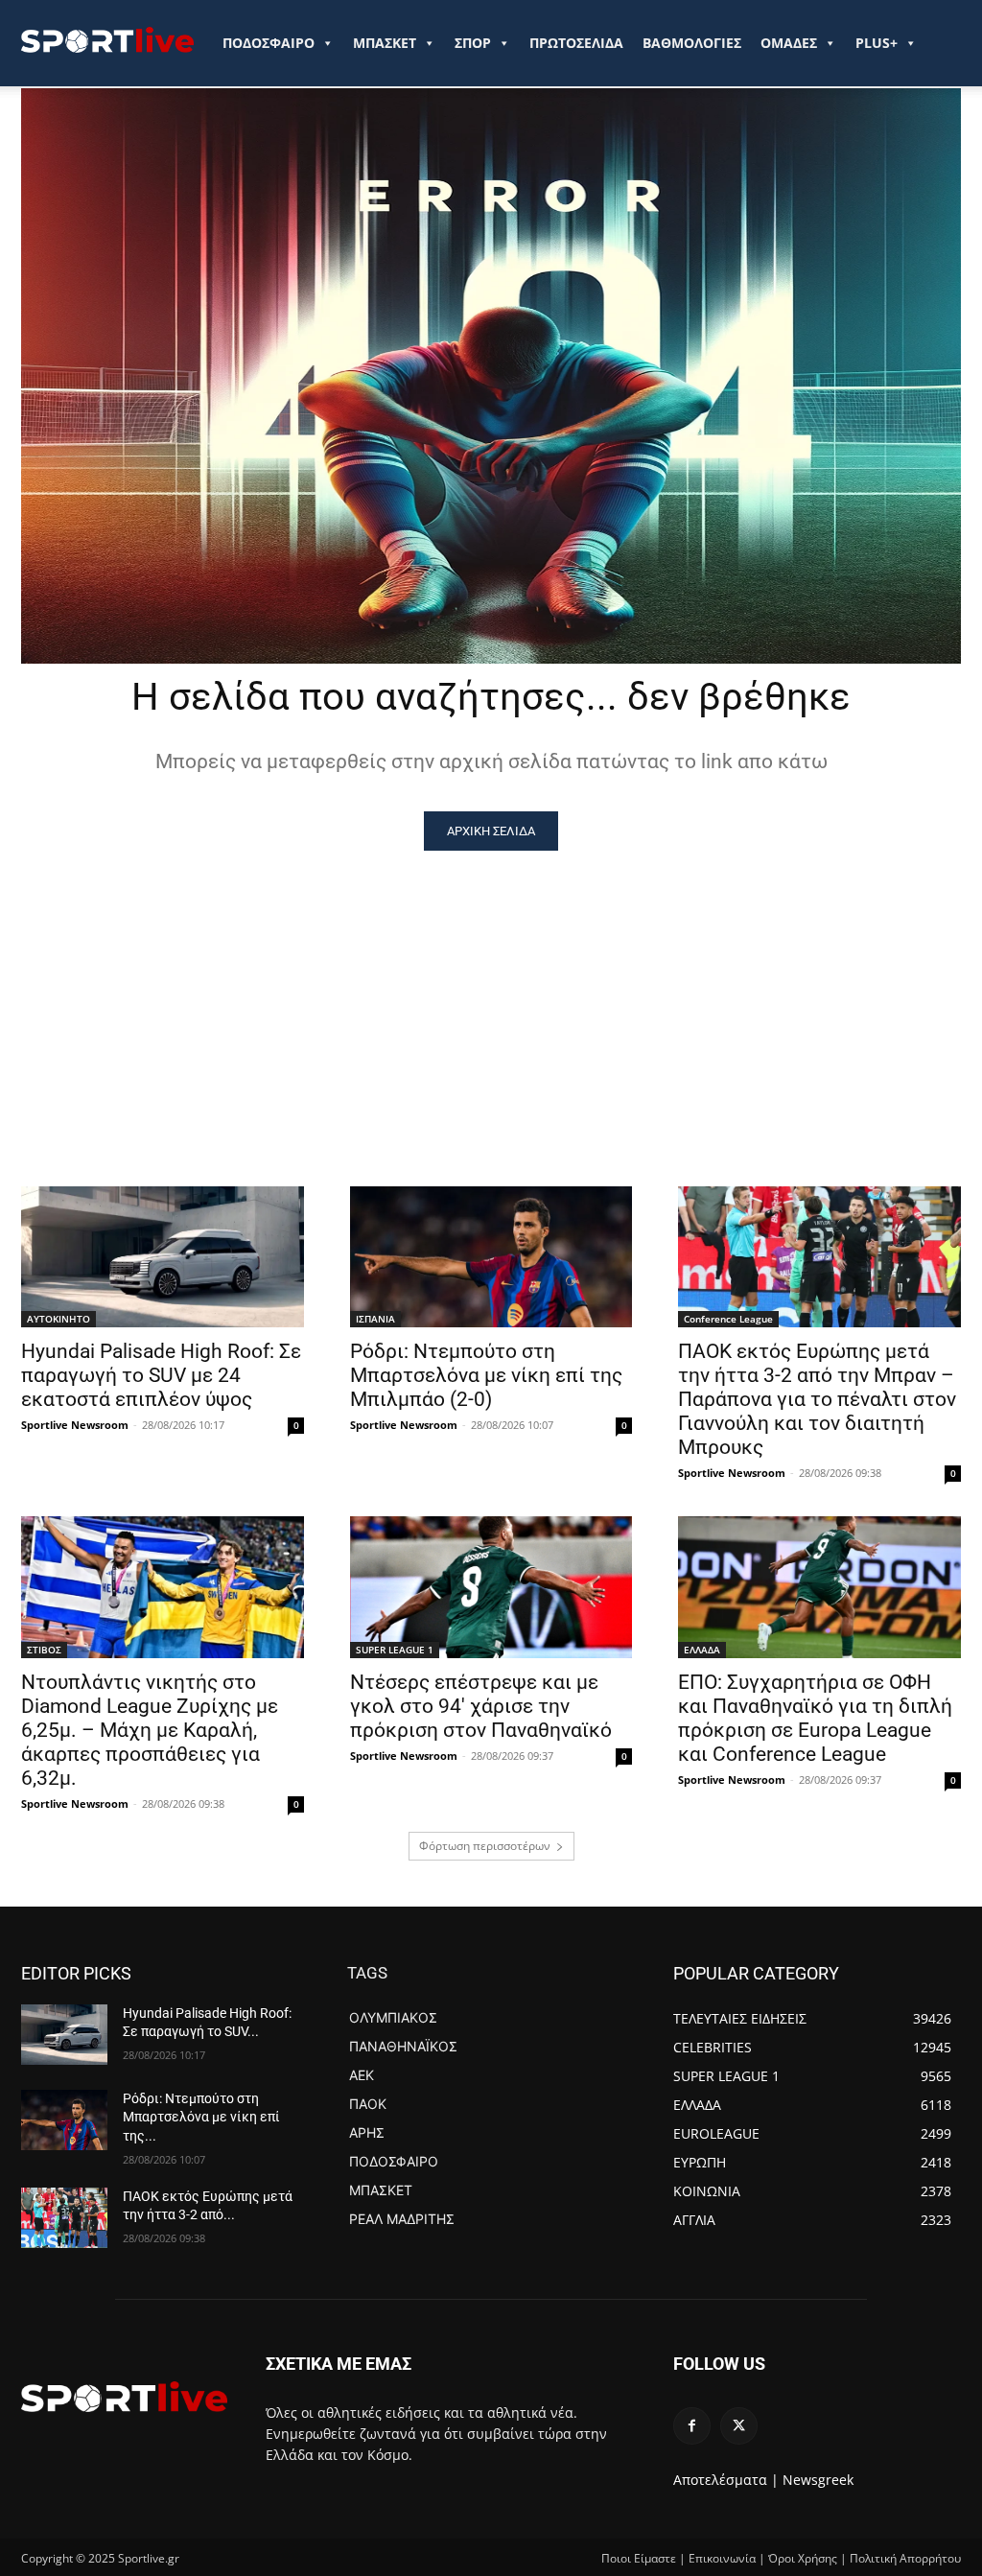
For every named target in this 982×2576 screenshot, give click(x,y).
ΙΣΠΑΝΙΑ (375, 1319)
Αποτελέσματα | (726, 2480)
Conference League (728, 1319)
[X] (739, 2426)
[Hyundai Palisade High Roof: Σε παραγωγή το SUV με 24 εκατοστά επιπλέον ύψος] (163, 1257)
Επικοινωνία (722, 2558)
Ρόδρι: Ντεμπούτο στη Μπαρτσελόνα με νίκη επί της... (201, 2117)
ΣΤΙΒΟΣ (44, 1650)
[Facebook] (692, 2426)
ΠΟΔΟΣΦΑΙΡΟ (269, 43)
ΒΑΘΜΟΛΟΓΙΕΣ (692, 43)
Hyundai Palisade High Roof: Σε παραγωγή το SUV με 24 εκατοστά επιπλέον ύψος (161, 1375)
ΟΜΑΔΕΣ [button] (789, 43)
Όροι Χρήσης (803, 2558)
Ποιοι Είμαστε (639, 2558)
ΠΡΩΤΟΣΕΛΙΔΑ (576, 43)
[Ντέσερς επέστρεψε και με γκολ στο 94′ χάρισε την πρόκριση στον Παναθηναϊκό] (491, 1587)
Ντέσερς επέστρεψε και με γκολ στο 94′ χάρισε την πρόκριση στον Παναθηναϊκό (481, 1706)
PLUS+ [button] (877, 43)
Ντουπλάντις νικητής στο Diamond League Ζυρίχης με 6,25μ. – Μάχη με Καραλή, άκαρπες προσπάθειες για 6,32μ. (150, 1730)
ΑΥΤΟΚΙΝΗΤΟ (58, 1319)
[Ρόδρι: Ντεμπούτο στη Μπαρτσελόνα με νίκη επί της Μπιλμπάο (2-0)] (491, 1257)
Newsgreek (818, 2480)
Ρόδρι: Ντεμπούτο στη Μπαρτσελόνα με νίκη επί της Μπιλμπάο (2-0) (486, 1375)
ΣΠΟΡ (473, 43)
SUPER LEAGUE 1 (395, 1650)
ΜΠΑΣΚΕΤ (385, 43)
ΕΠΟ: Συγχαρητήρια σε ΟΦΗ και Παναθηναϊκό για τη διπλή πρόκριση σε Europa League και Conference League (815, 1718)
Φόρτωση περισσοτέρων (485, 1846)
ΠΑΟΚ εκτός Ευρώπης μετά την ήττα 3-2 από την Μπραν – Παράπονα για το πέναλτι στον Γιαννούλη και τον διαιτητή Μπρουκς (817, 1399)
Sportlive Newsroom (75, 1425)
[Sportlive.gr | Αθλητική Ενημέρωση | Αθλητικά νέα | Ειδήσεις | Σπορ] (124, 2397)
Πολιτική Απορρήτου (905, 2558)
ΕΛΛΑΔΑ (702, 1650)
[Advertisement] (491, 995)
